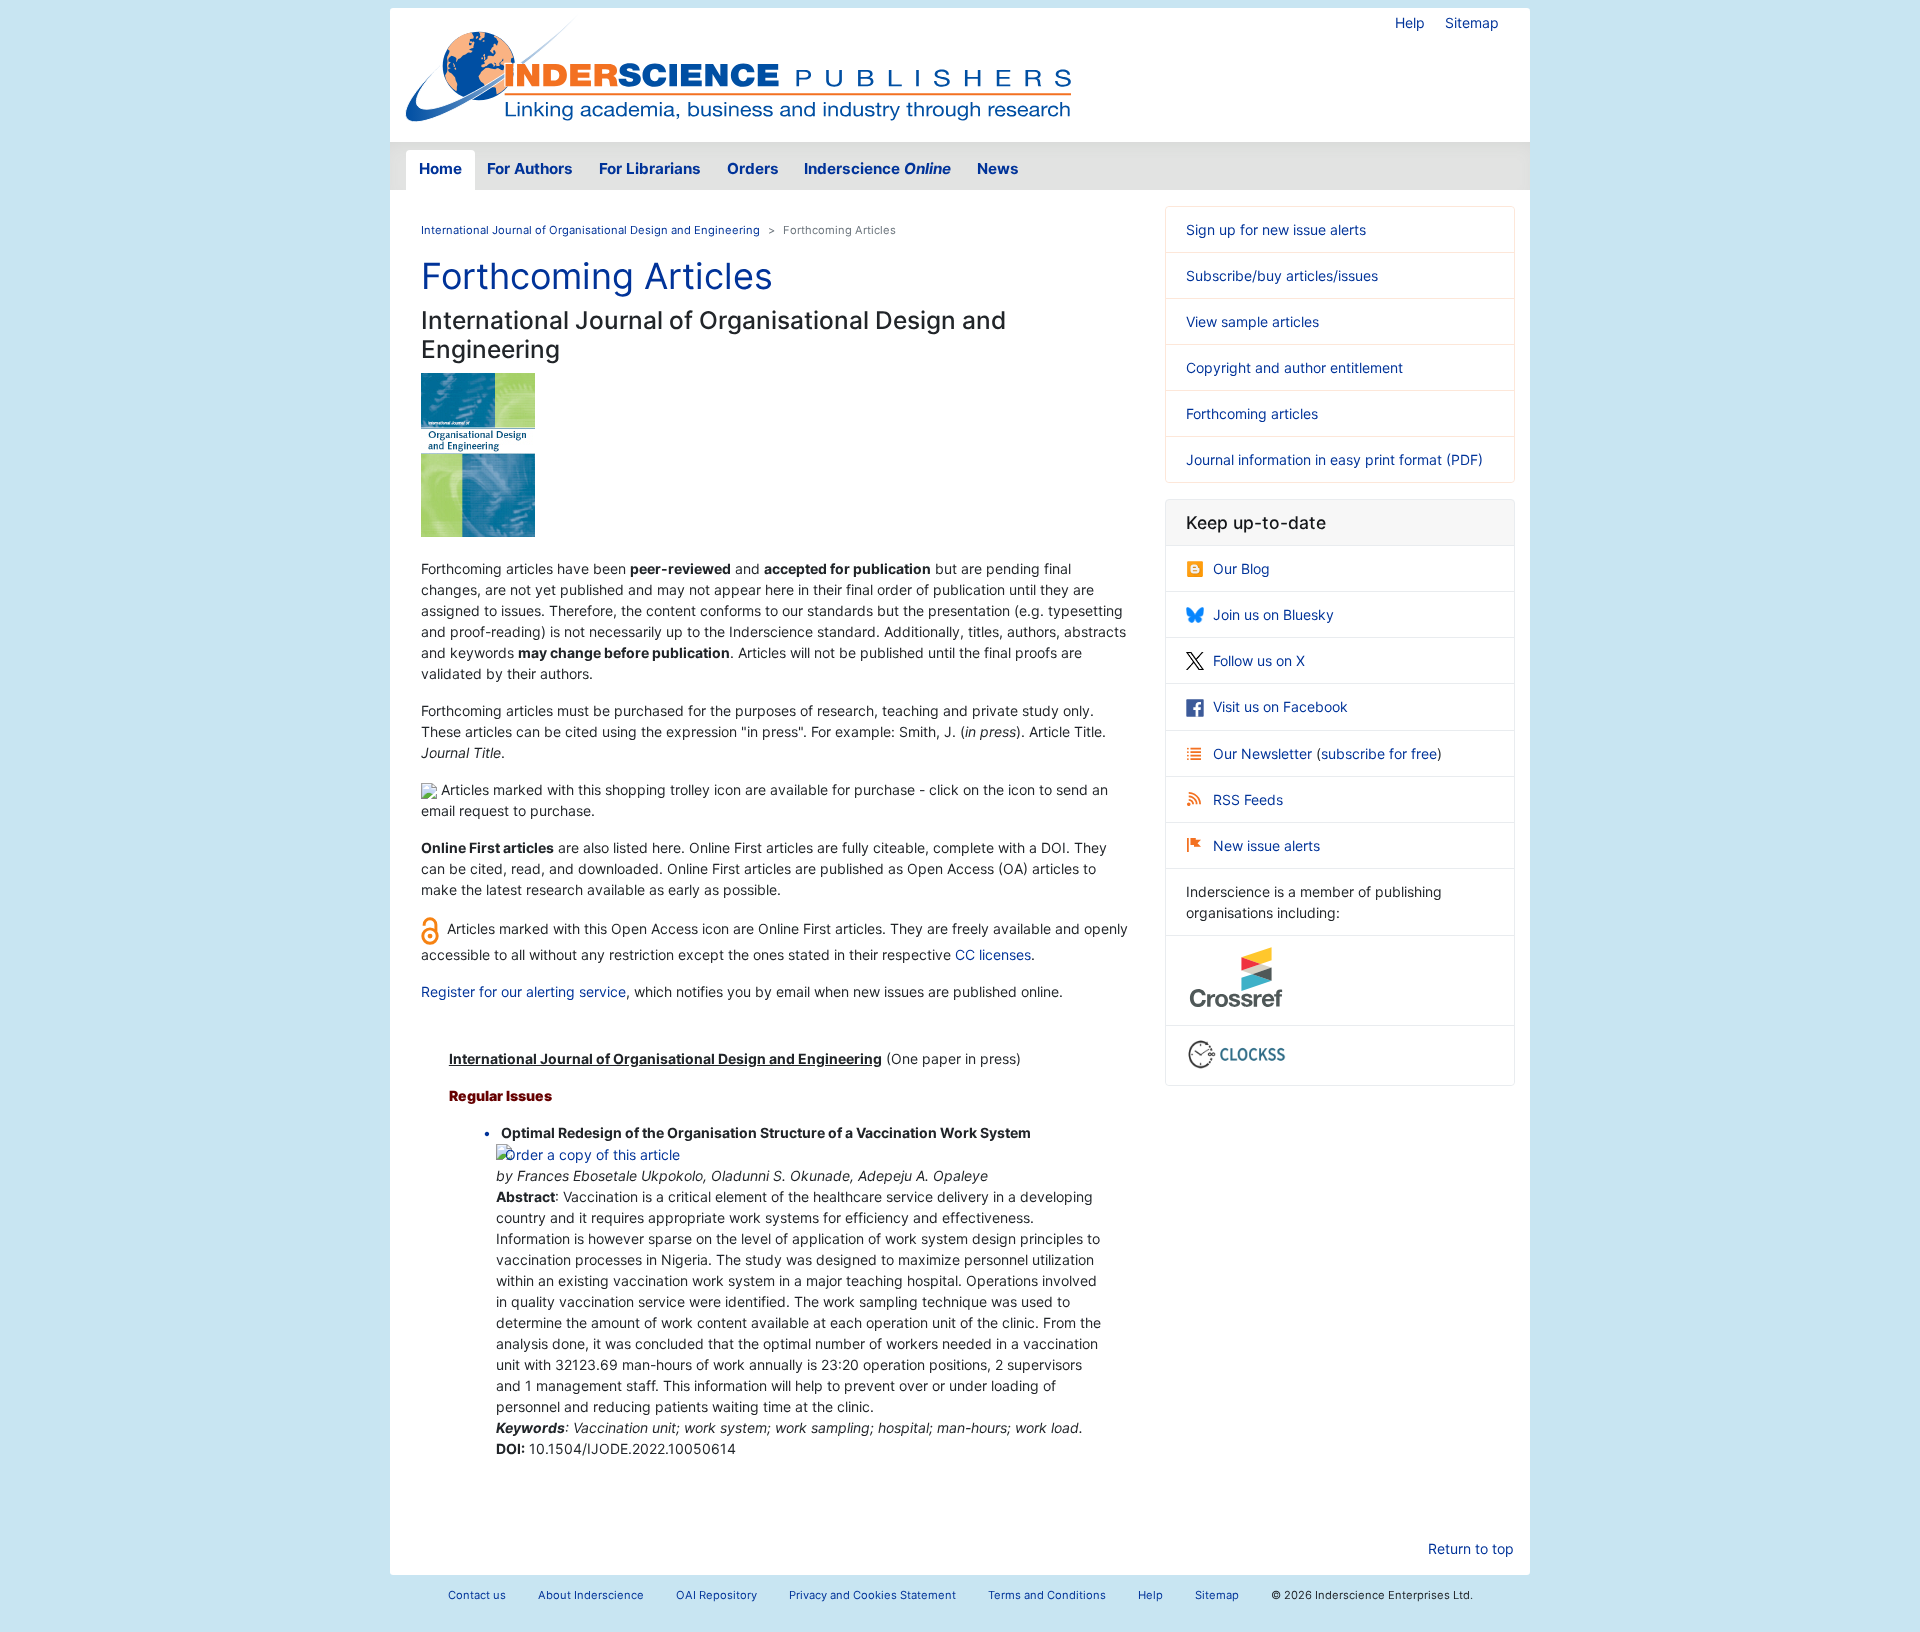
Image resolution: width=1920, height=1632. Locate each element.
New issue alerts (1266, 845)
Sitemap (1472, 22)
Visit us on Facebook (1280, 706)
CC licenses (993, 954)
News (998, 168)
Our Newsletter (1264, 753)
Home (440, 168)
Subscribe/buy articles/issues (1282, 275)
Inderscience (877, 168)
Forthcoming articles (1252, 413)
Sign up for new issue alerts (1276, 229)
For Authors (530, 168)
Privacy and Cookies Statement (872, 1595)
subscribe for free (1379, 753)
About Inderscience (591, 1595)
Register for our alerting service (523, 991)
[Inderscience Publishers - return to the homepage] (738, 67)
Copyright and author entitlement (1294, 367)
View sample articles (1252, 321)
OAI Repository (716, 1595)
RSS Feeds (1248, 799)
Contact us (477, 1595)
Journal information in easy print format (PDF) (1334, 459)
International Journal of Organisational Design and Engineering (590, 230)
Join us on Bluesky (1273, 614)
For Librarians (650, 168)
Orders (753, 168)
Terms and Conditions (1047, 1595)
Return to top (1471, 1548)
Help (1410, 22)
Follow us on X (1259, 660)
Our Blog (1241, 568)
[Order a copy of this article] (588, 1153)
